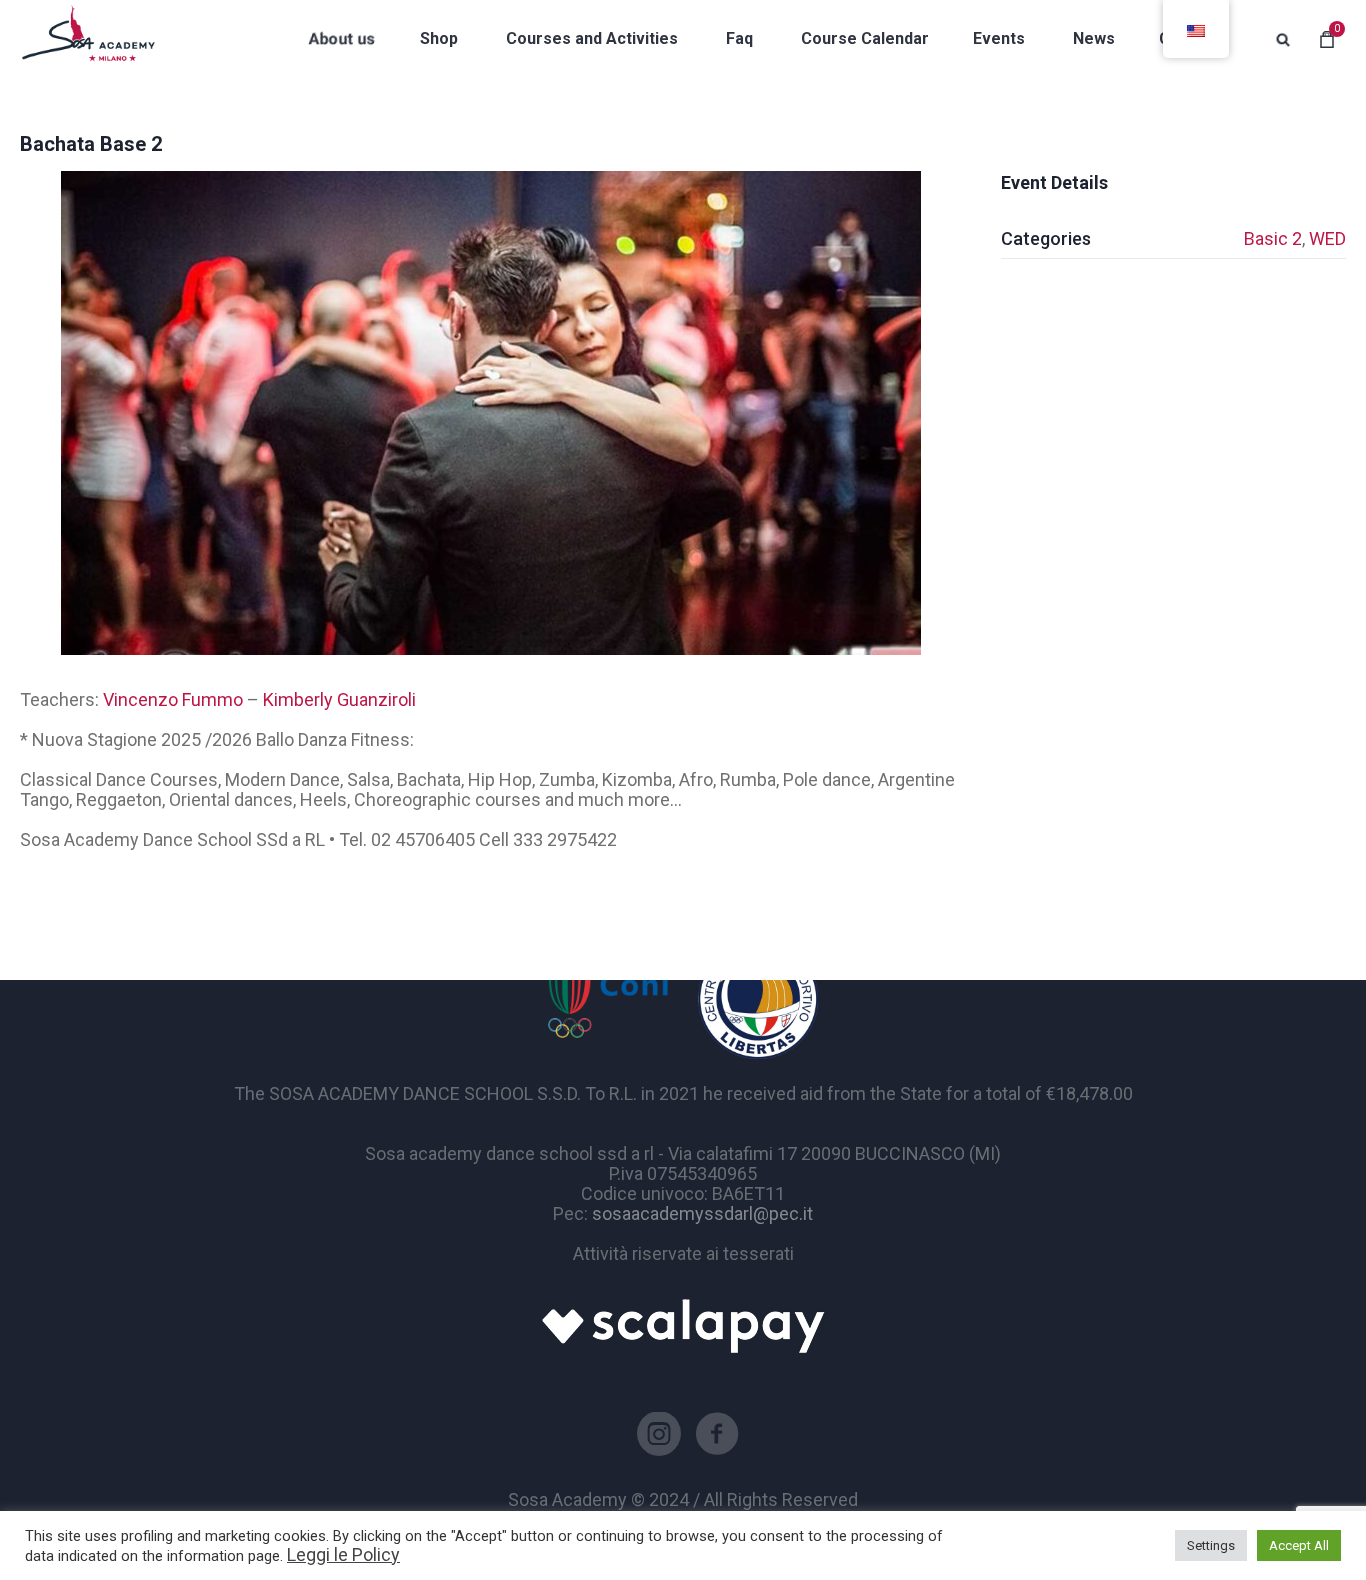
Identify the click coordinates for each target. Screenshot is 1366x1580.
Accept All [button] (1299, 1545)
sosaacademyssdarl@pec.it (702, 1213)
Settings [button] (1211, 1545)
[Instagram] (659, 1434)
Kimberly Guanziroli (339, 699)
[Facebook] (717, 1434)
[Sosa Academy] (87, 38)
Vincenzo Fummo (173, 699)
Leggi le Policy (343, 1554)
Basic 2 (1273, 238)
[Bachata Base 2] (490, 413)
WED (1327, 238)
